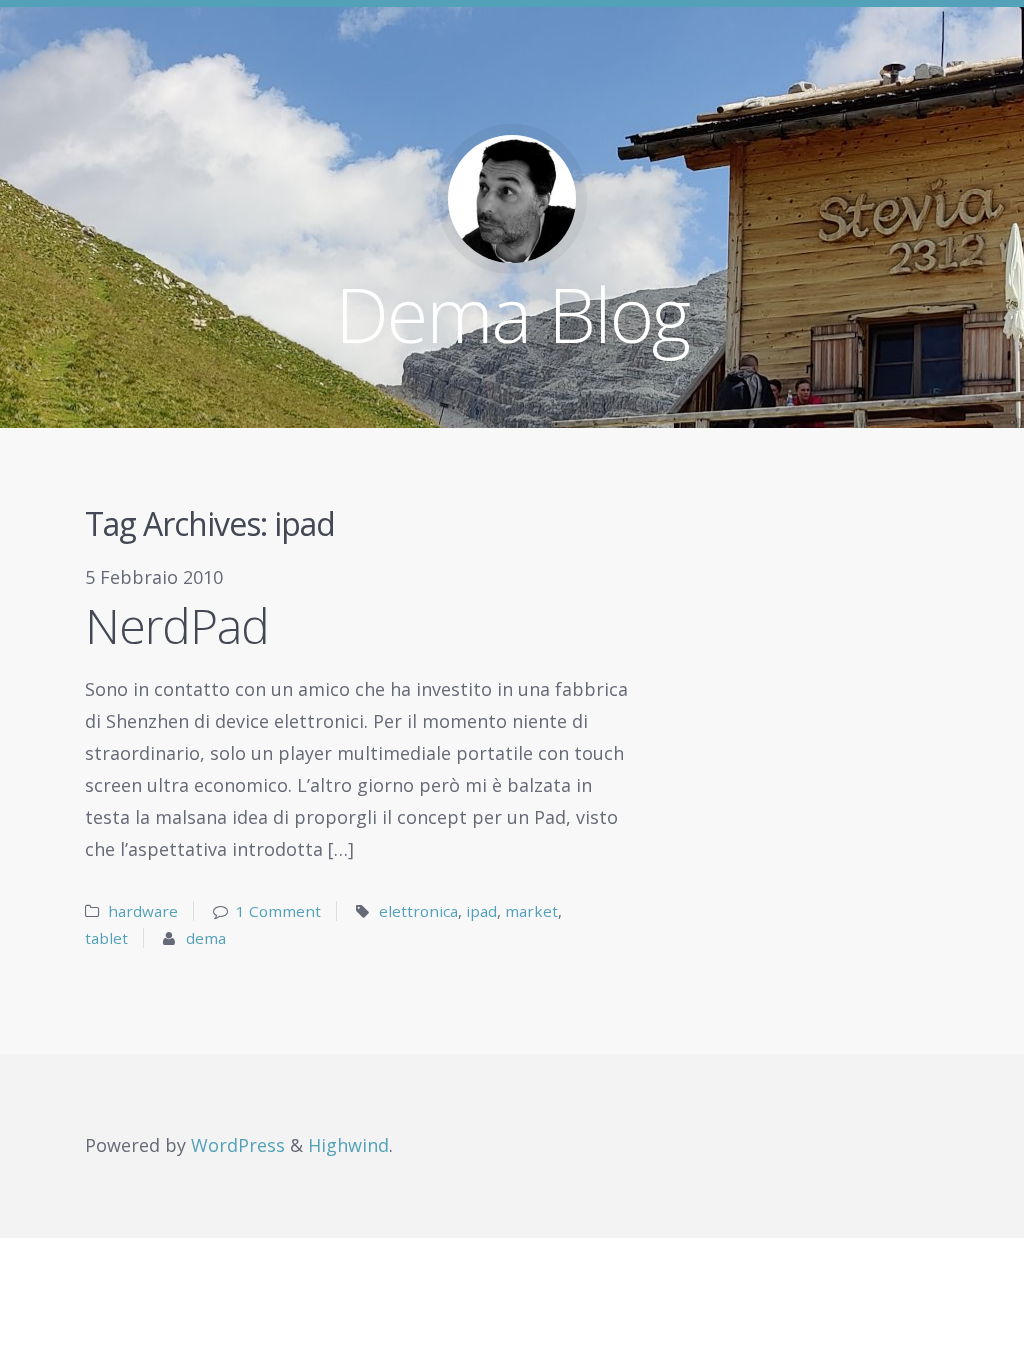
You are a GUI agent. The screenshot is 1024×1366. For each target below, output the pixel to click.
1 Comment (278, 911)
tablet (106, 938)
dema (206, 938)
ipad (481, 911)
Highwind (348, 1145)
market (531, 911)
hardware (143, 911)
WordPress (238, 1145)
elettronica (418, 911)
